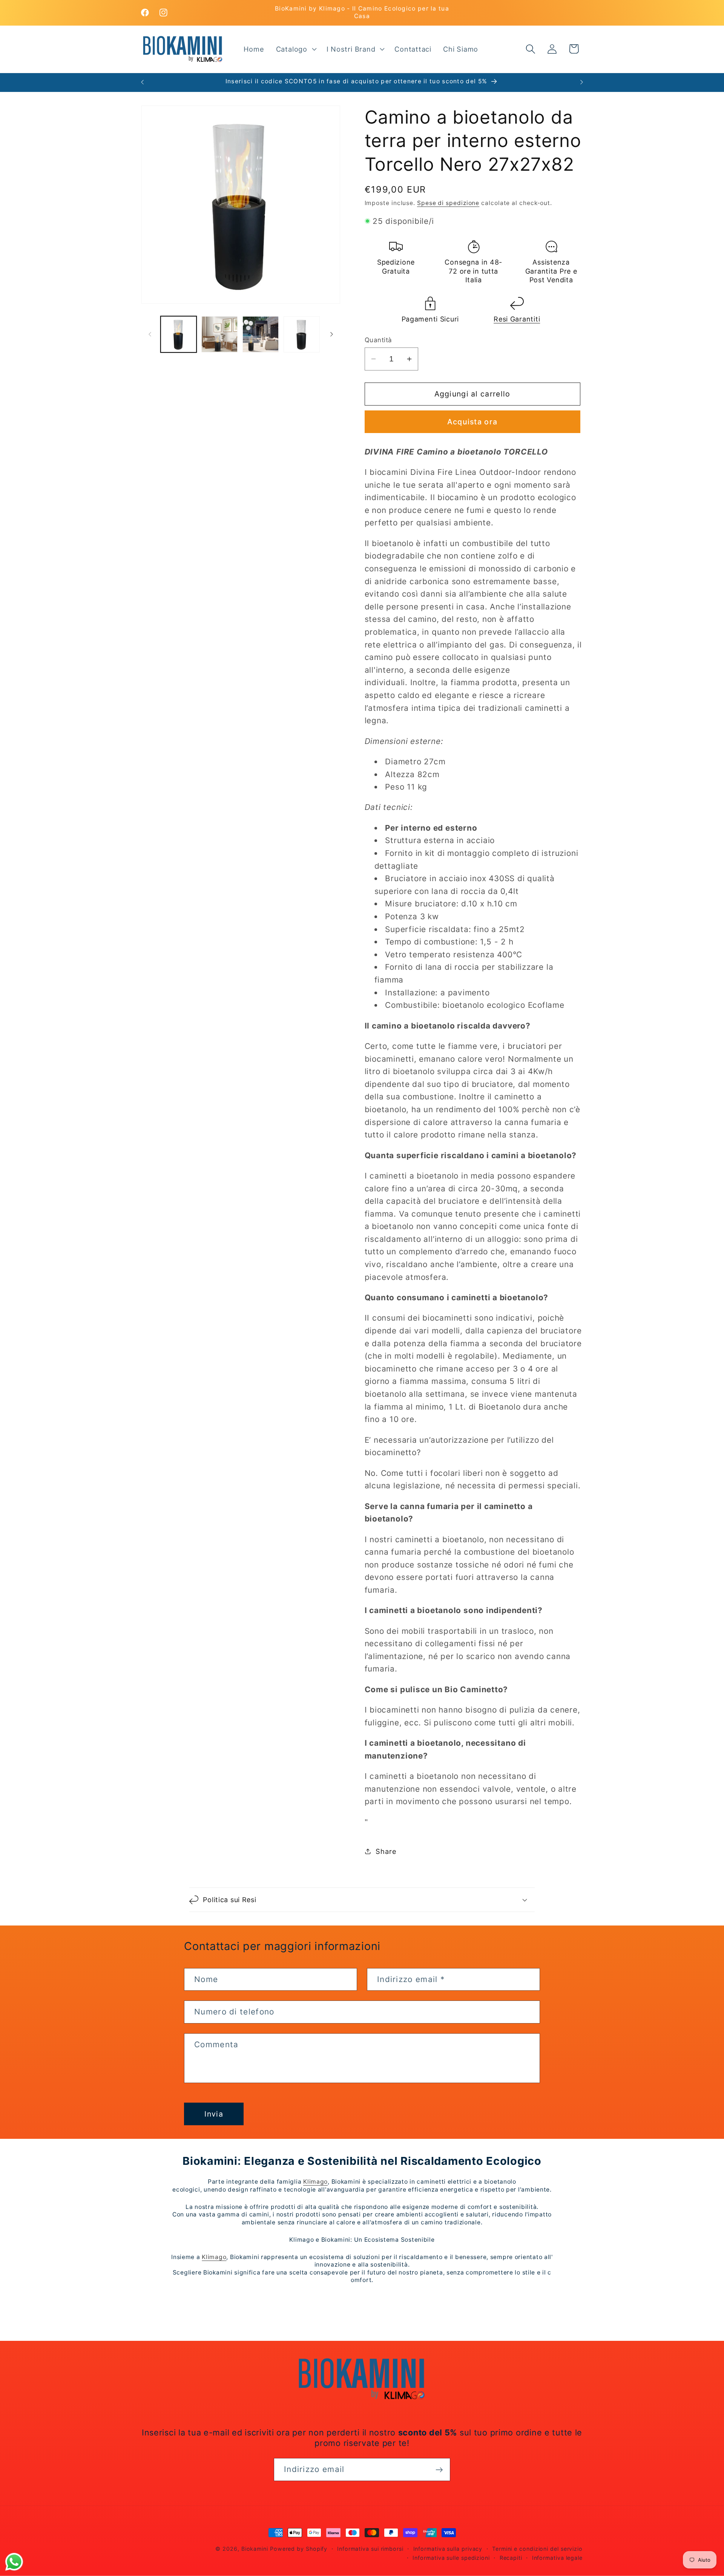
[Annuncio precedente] (143, 82)
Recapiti (511, 2558)
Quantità (378, 340)
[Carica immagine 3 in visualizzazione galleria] (261, 334)
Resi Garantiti (517, 319)
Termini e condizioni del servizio (537, 2549)
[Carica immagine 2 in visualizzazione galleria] (219, 334)
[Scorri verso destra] (332, 334)
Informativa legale (557, 2558)
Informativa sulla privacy (448, 2549)
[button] (295, 49)
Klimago (315, 2182)
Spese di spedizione (448, 203)
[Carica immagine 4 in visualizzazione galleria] (302, 334)
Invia (214, 2114)
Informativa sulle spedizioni (451, 2558)
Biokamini (255, 2549)
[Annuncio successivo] (582, 82)
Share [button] (386, 1851)
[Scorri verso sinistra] (150, 334)
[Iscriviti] (439, 2470)
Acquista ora (472, 422)
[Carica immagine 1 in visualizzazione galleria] (179, 334)
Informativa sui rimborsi (370, 2549)
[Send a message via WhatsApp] (14, 2562)
